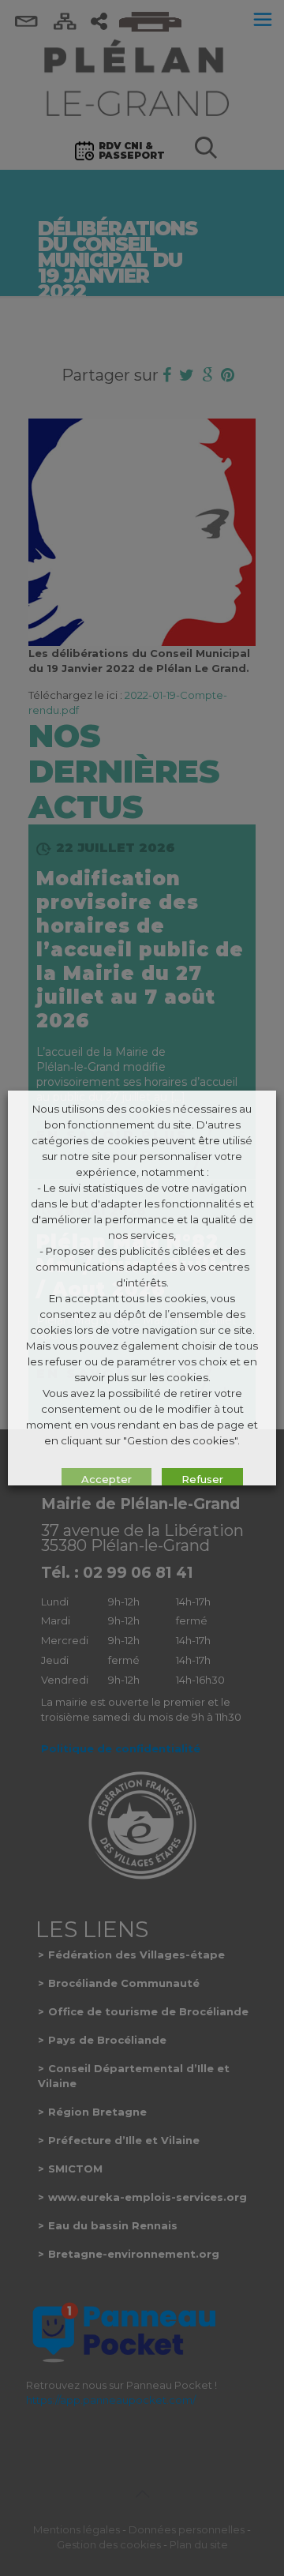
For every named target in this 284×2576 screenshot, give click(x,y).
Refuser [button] (202, 1479)
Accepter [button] (106, 1479)
